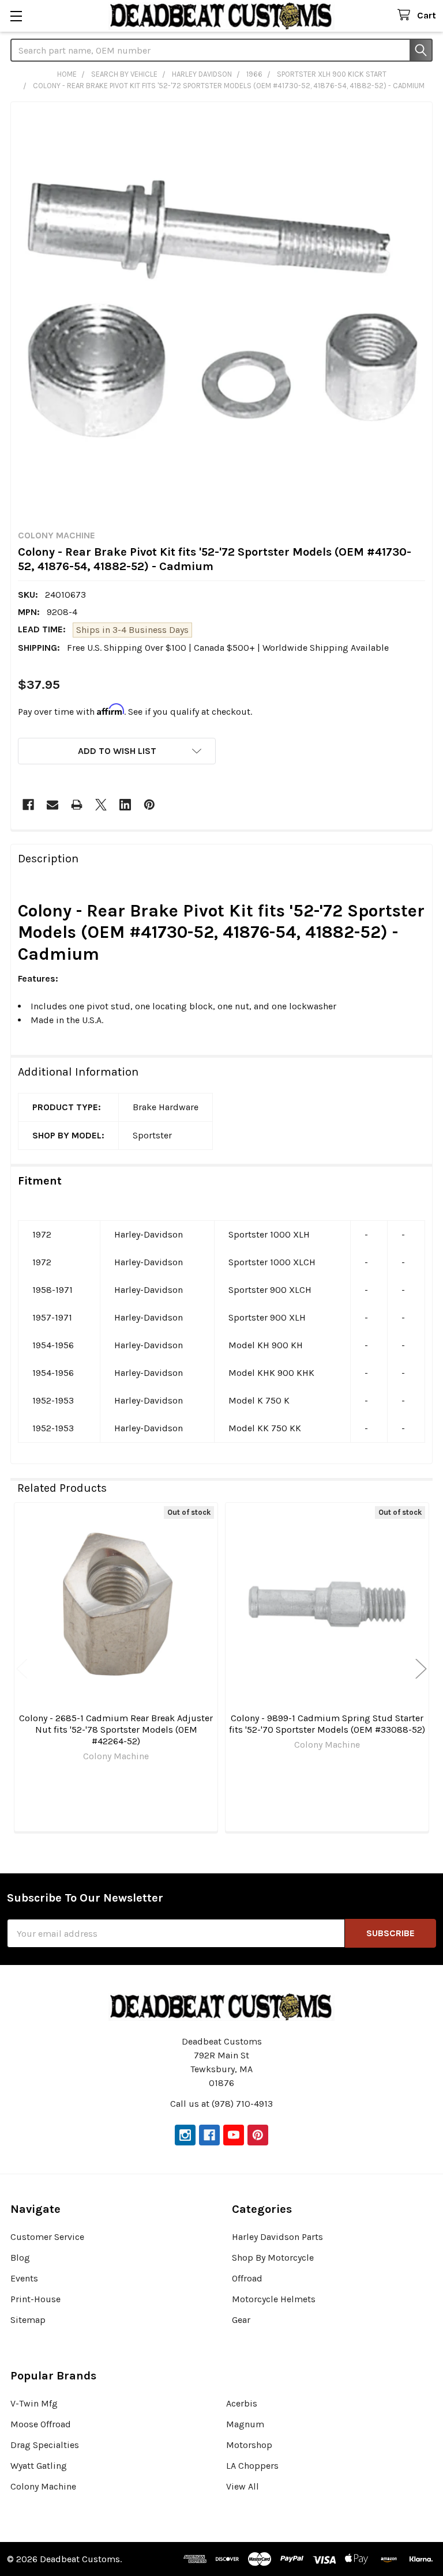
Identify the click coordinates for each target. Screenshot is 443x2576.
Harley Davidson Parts (277, 2237)
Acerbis (242, 2403)
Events (24, 2278)
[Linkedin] (125, 805)
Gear (241, 2320)
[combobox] (221, 50)
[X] (101, 805)
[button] (117, 751)
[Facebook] (28, 805)
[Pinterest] (149, 805)
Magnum (245, 2424)
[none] (221, 312)
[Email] (52, 805)
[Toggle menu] (16, 16)
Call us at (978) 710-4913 (221, 2104)
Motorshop (249, 2445)
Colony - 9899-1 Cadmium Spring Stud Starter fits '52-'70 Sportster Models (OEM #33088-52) (327, 1724)
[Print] (77, 805)
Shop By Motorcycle (273, 2258)
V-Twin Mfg (34, 2403)
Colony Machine (43, 2486)
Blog (20, 2258)
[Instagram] (185, 2135)
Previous (22, 1669)
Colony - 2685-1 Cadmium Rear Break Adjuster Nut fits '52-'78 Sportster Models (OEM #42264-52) (116, 1730)
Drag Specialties (45, 2445)
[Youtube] (234, 2135)
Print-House (35, 2299)
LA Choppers (252, 2466)
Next (421, 1669)
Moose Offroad (41, 2424)
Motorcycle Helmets (274, 2299)
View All (243, 2486)
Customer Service (47, 2237)
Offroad (247, 2278)
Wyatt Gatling (39, 2466)
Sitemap (28, 2320)
